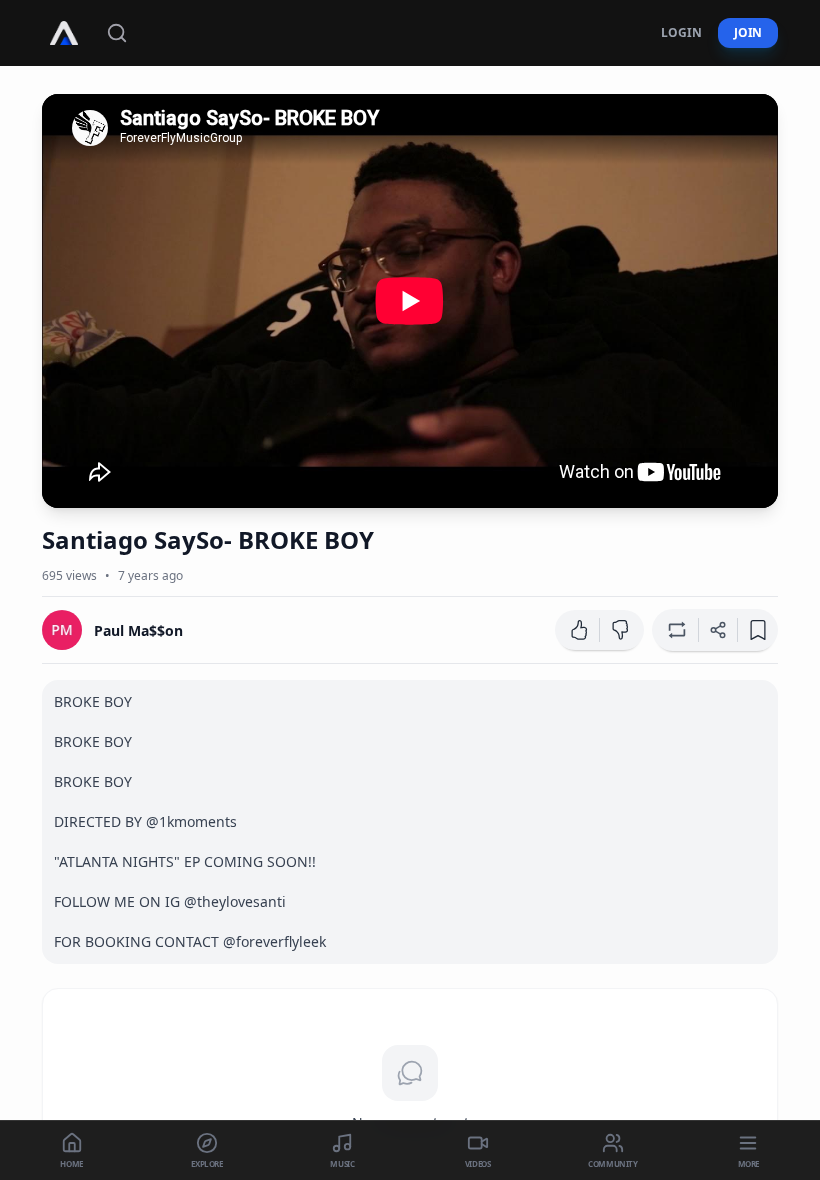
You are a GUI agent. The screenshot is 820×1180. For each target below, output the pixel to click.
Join (748, 32)
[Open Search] (117, 33)
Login (681, 32)
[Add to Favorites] (758, 630)
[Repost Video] (675, 630)
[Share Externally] (718, 630)
